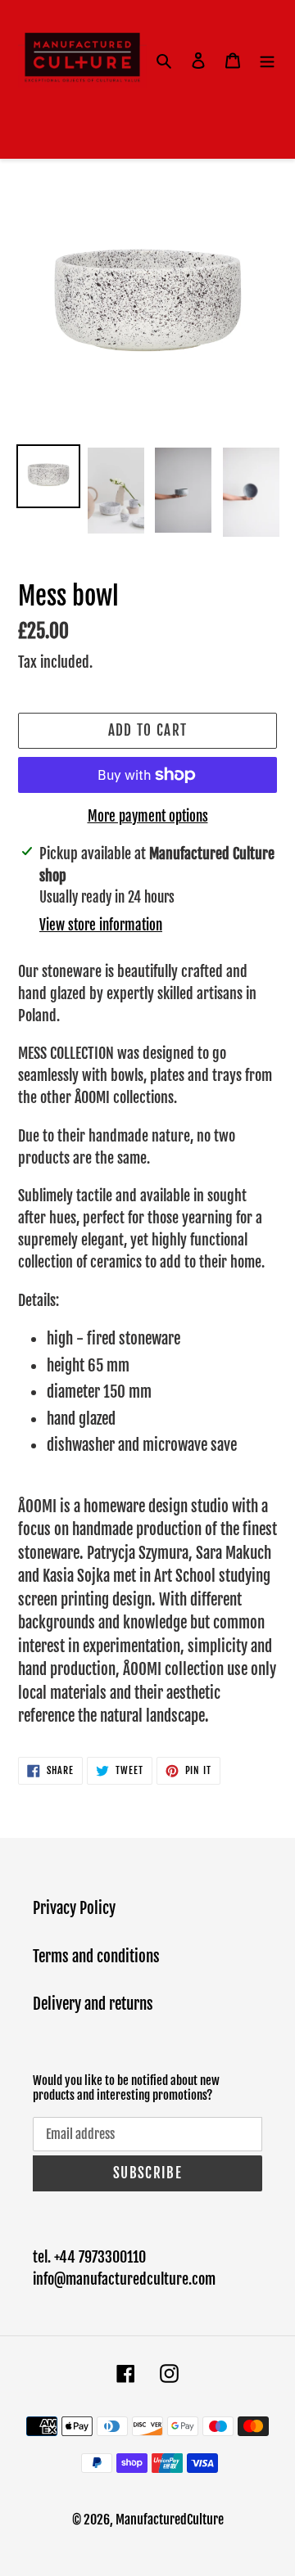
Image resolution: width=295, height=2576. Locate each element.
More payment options (148, 816)
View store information (101, 925)
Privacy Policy (74, 1908)
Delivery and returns (93, 2004)
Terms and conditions (96, 1957)
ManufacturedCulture (170, 2520)
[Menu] (267, 61)
